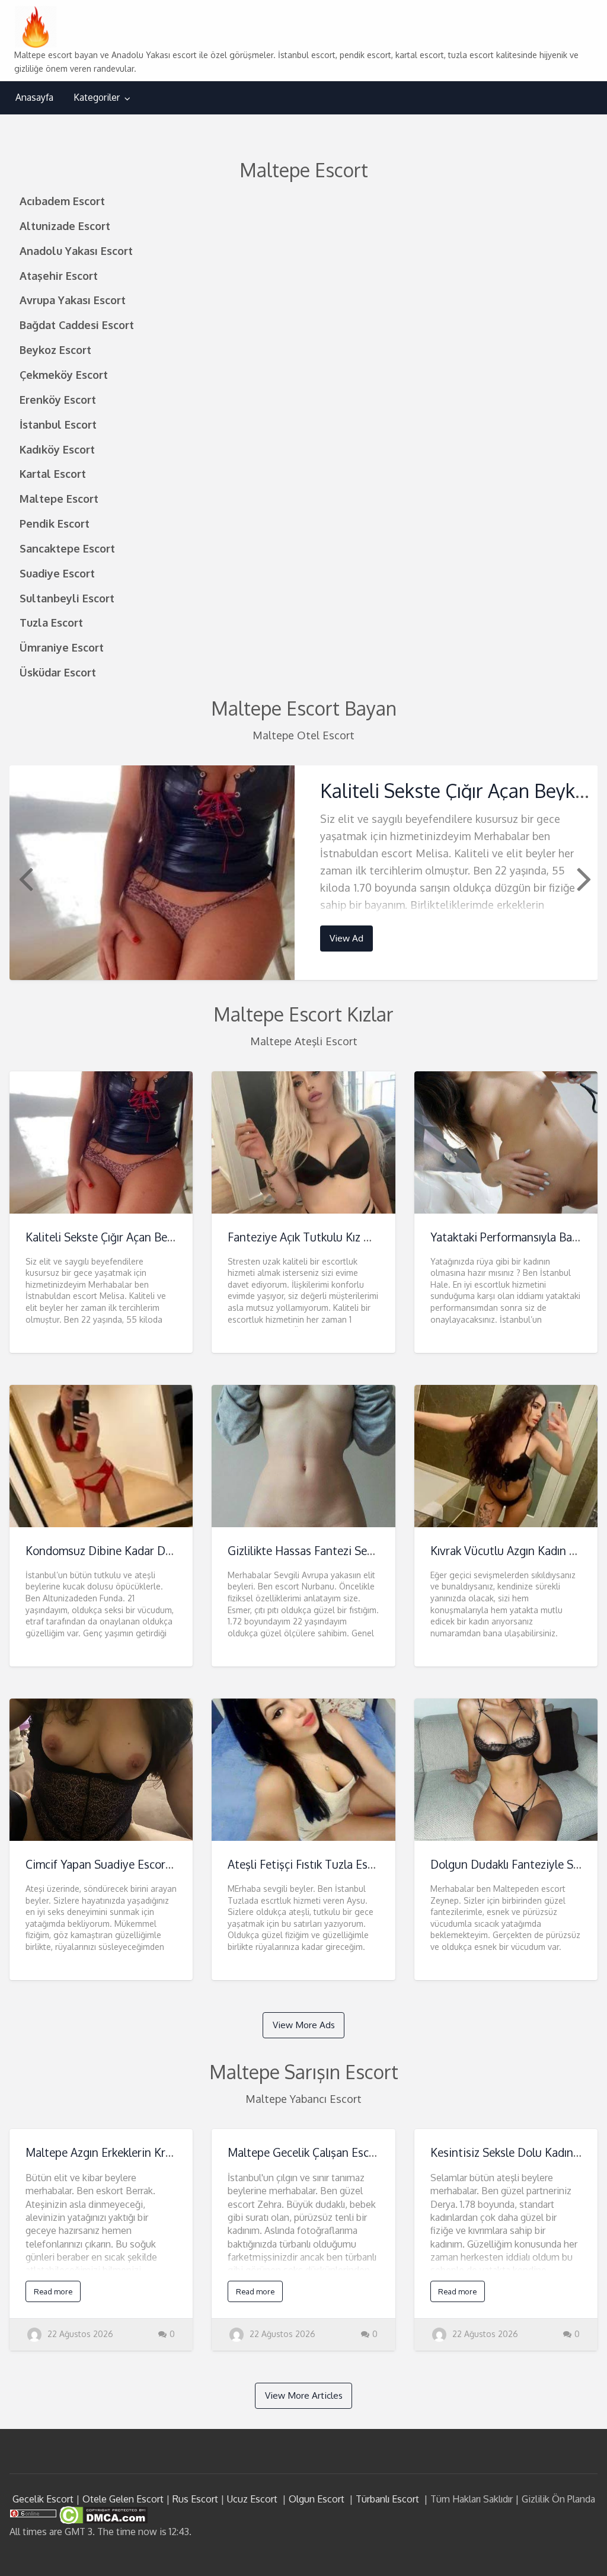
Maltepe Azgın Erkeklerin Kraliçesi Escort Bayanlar (153, 2152)
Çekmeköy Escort (64, 374)
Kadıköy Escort (57, 449)
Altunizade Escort (65, 226)
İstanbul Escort (58, 424)
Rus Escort (195, 2499)
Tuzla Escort (51, 622)
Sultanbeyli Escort (67, 598)
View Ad (346, 938)
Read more (53, 2291)
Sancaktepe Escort (67, 548)
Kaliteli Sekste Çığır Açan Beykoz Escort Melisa (144, 1237)
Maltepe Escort (59, 498)
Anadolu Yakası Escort (76, 250)
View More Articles (304, 2395)
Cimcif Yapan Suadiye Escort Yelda (113, 1864)
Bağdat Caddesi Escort (77, 325)
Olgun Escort (317, 2499)
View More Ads (304, 2025)
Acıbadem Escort (62, 201)
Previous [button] (24, 878)
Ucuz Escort (252, 2499)
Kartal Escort (53, 473)
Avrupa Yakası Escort (73, 300)
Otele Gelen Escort (123, 2499)
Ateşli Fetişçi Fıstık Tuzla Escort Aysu (322, 1864)
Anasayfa (34, 97)
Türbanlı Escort (387, 2499)
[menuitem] (34, 98)
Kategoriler (97, 97)
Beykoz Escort (55, 349)
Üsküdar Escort (58, 672)
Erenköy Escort (58, 399)
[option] (304, 872)
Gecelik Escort (43, 2499)
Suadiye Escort (57, 573)
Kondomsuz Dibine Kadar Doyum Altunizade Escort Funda (173, 1551)
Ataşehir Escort (59, 275)
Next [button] (583, 878)
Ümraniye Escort (62, 647)
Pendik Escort (55, 523)
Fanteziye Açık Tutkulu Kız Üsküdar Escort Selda (349, 1237)
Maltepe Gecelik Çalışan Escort (306, 2152)
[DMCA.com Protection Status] (102, 2514)
